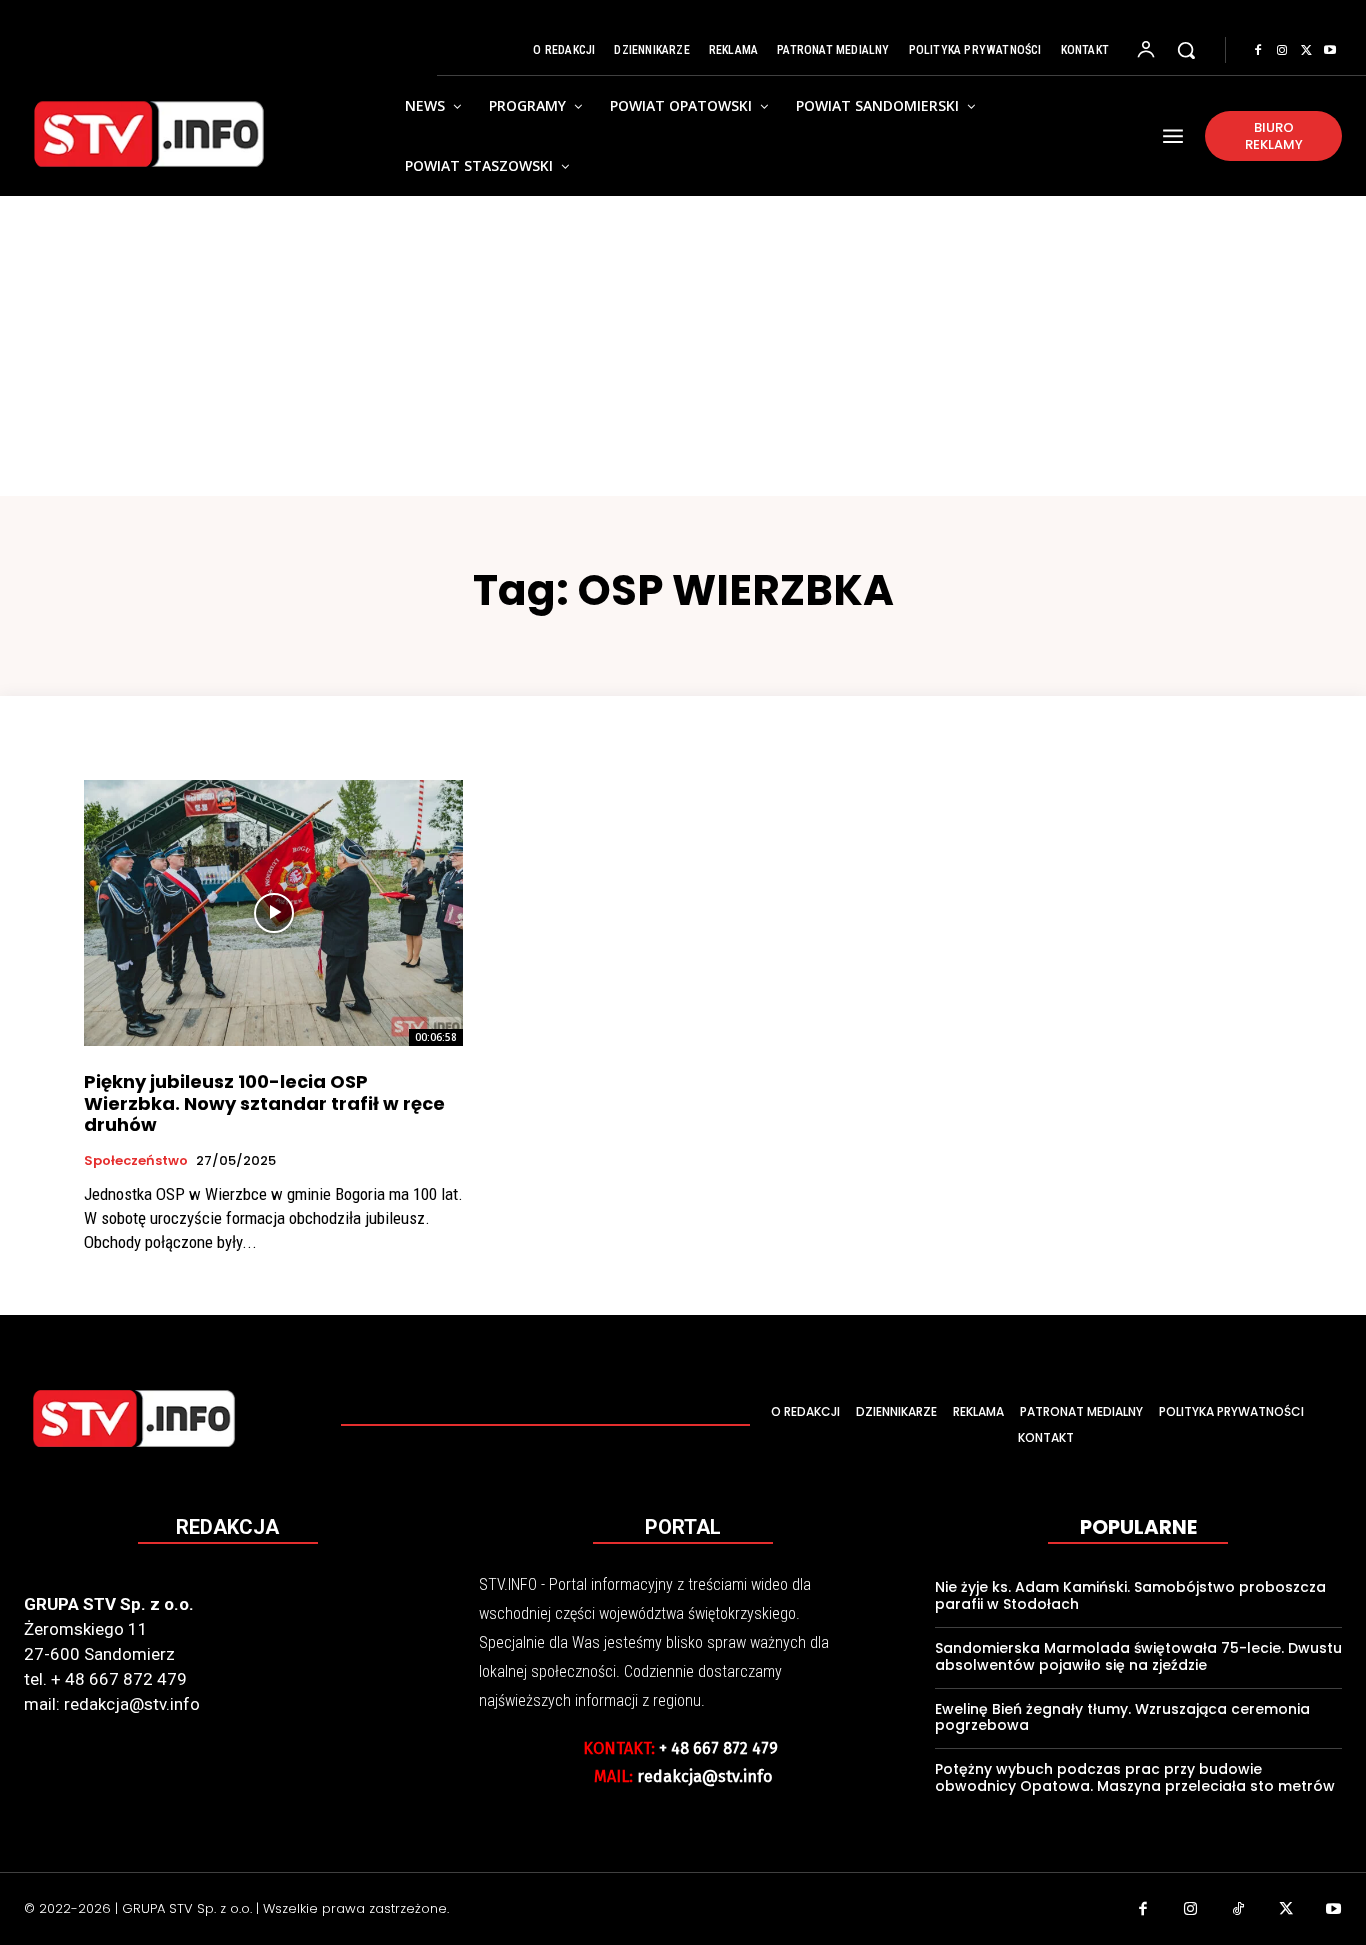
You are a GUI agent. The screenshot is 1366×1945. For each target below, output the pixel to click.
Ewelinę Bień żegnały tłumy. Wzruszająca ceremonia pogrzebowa (1122, 1717)
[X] (1306, 51)
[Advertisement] (683, 346)
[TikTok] (1239, 1911)
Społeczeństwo (136, 1161)
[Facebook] (1258, 51)
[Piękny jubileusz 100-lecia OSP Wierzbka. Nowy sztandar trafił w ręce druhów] (273, 913)
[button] (1186, 50)
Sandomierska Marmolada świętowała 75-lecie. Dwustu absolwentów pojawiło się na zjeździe (1138, 1656)
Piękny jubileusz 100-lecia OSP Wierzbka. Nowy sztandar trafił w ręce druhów (264, 1103)
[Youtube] (1330, 51)
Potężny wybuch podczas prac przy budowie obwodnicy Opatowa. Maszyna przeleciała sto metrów (1135, 1777)
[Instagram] (1282, 51)
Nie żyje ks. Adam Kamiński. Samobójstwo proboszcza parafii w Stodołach (1130, 1595)
